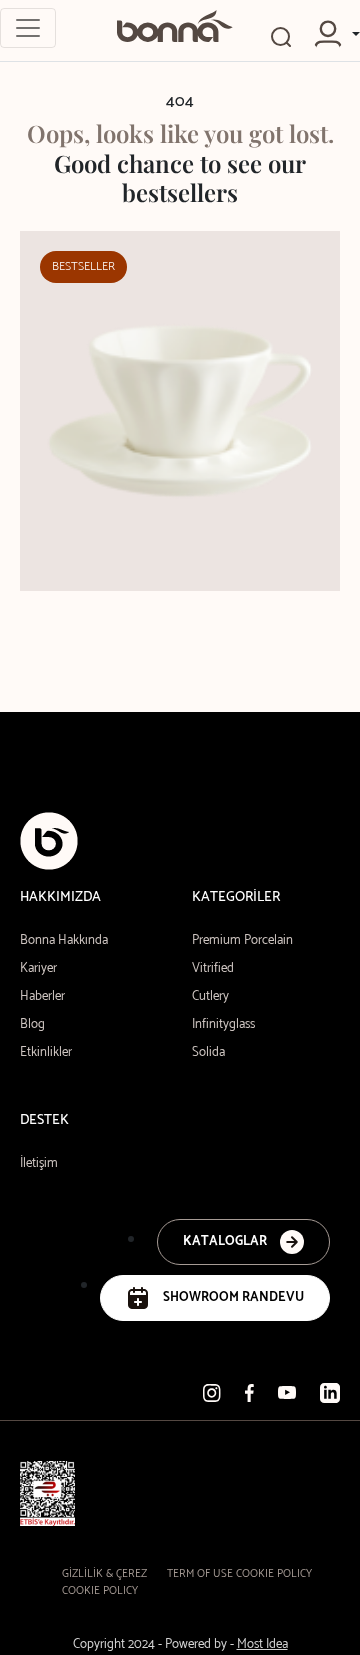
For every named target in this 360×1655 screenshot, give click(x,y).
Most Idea (262, 1644)
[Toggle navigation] (28, 28)
